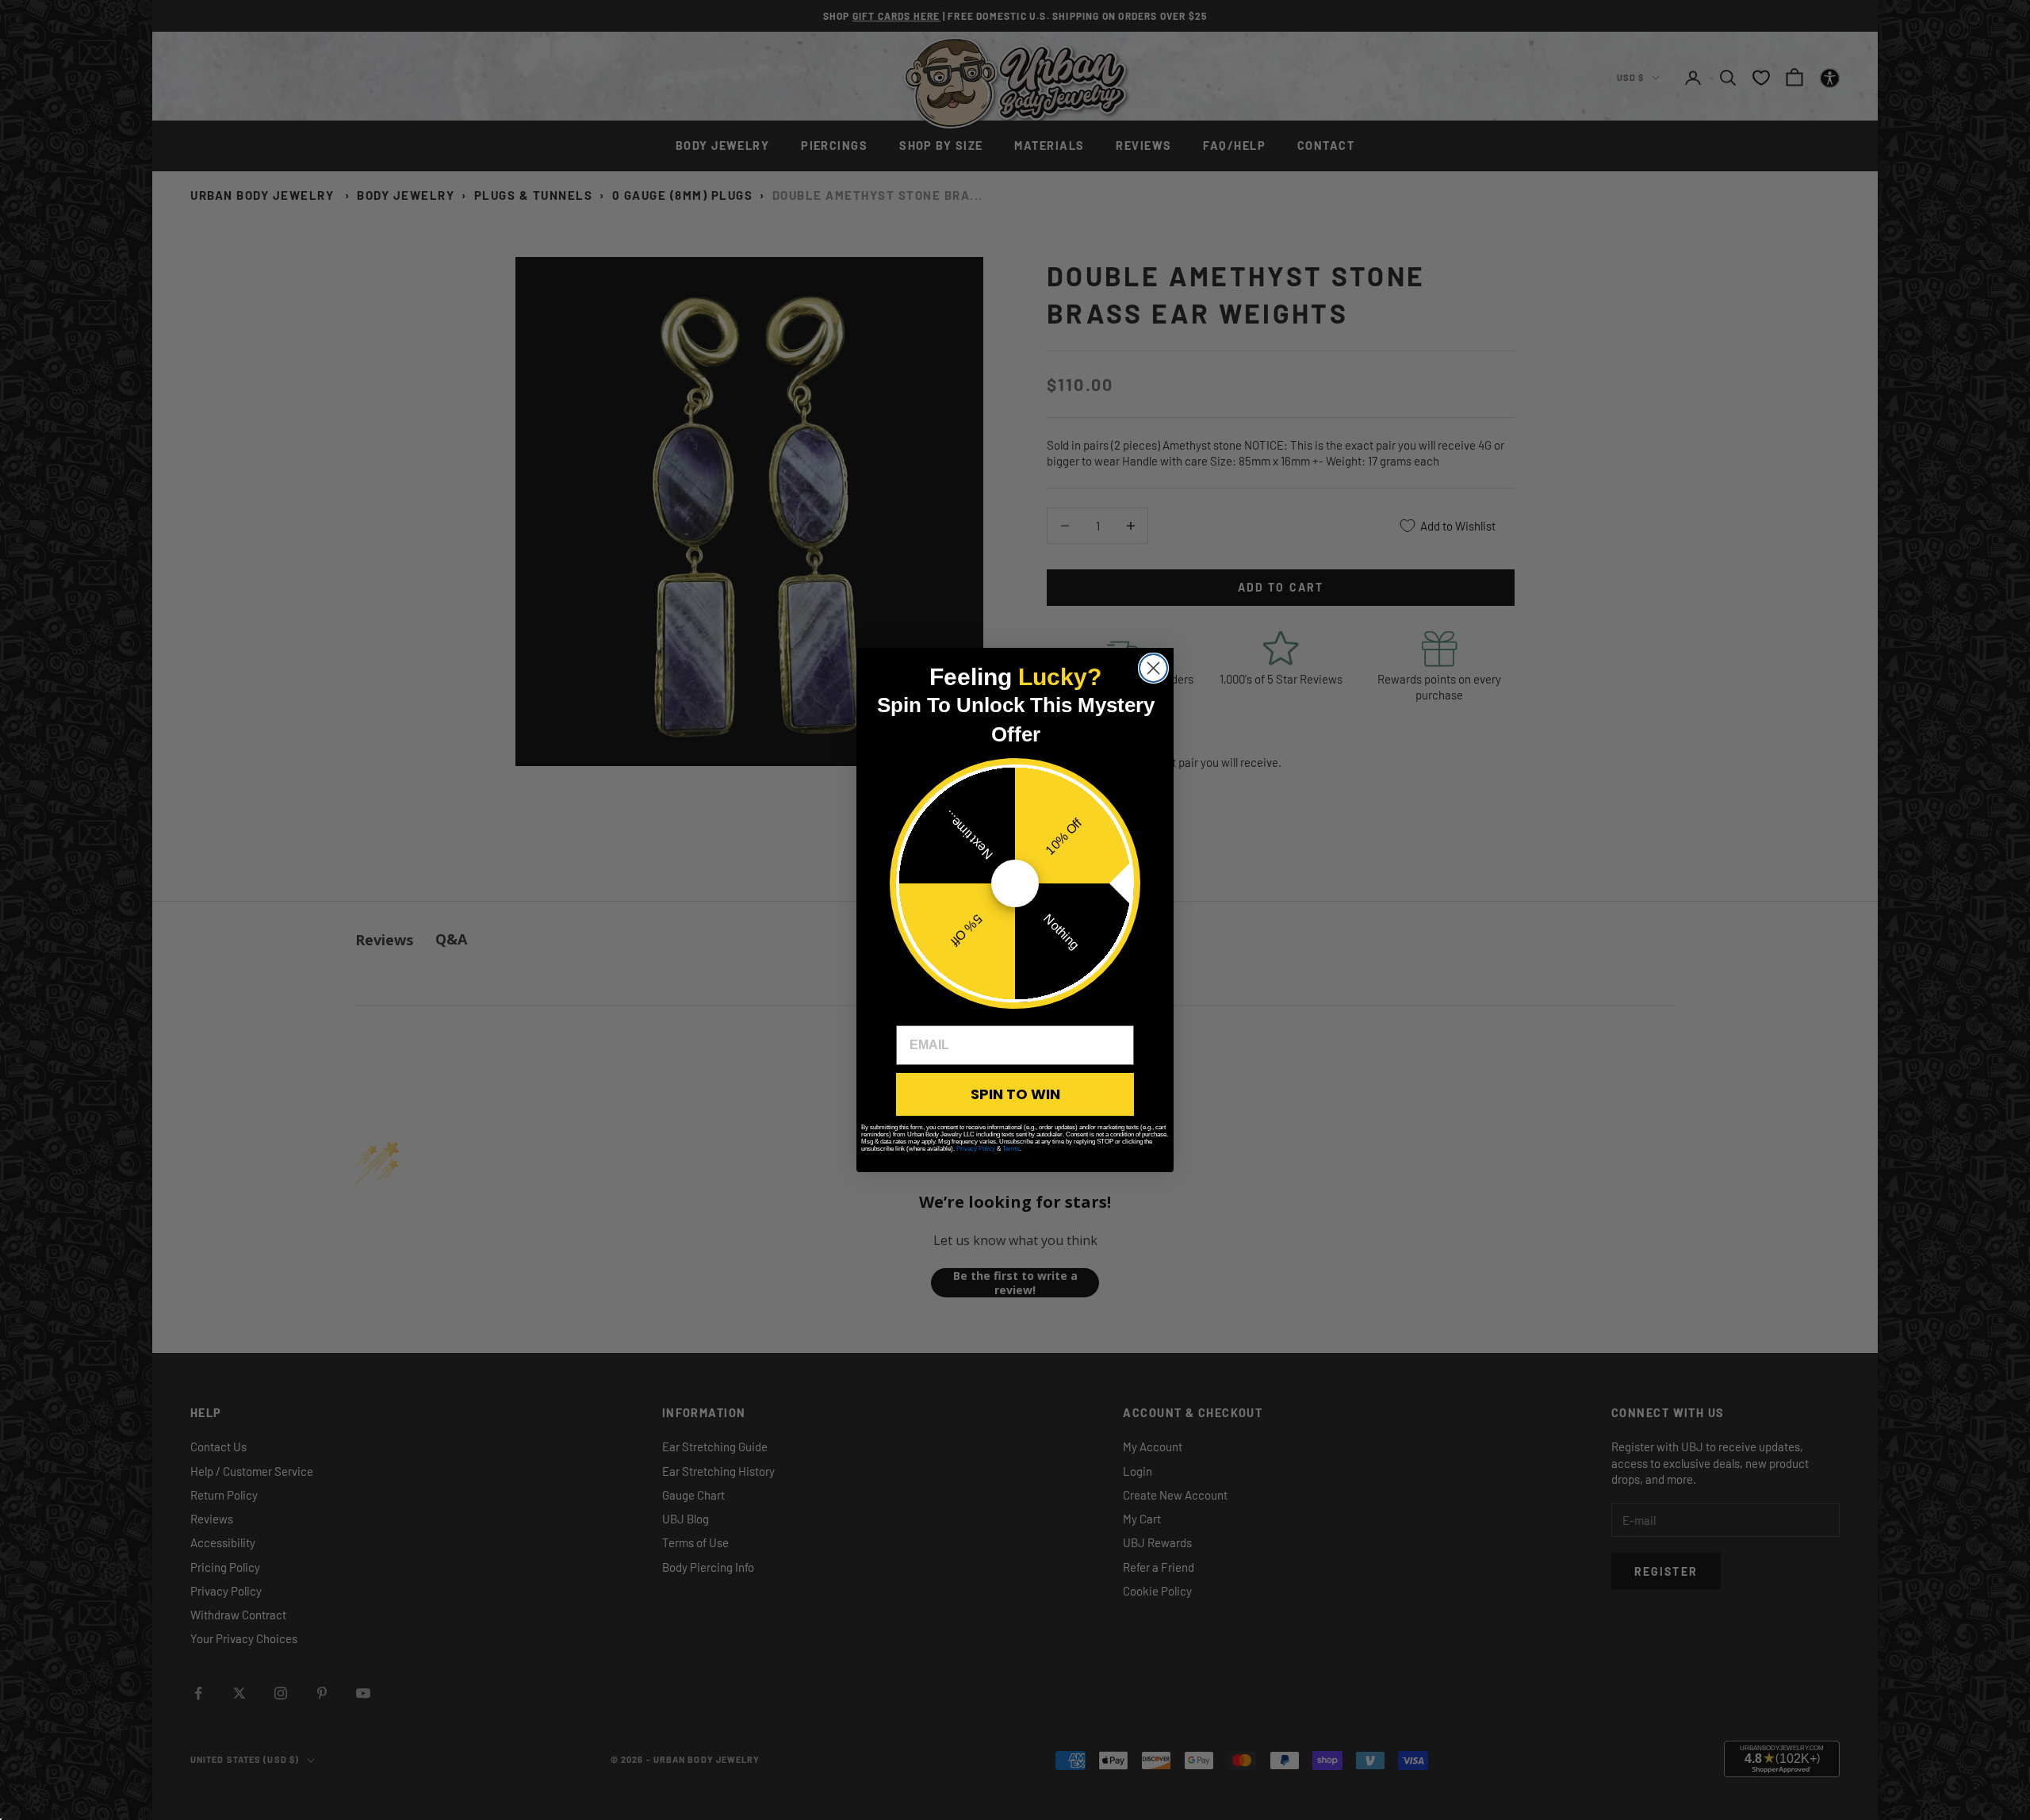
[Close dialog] (1153, 668)
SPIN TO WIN (1015, 1094)
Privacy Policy (976, 1149)
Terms (1011, 1149)
